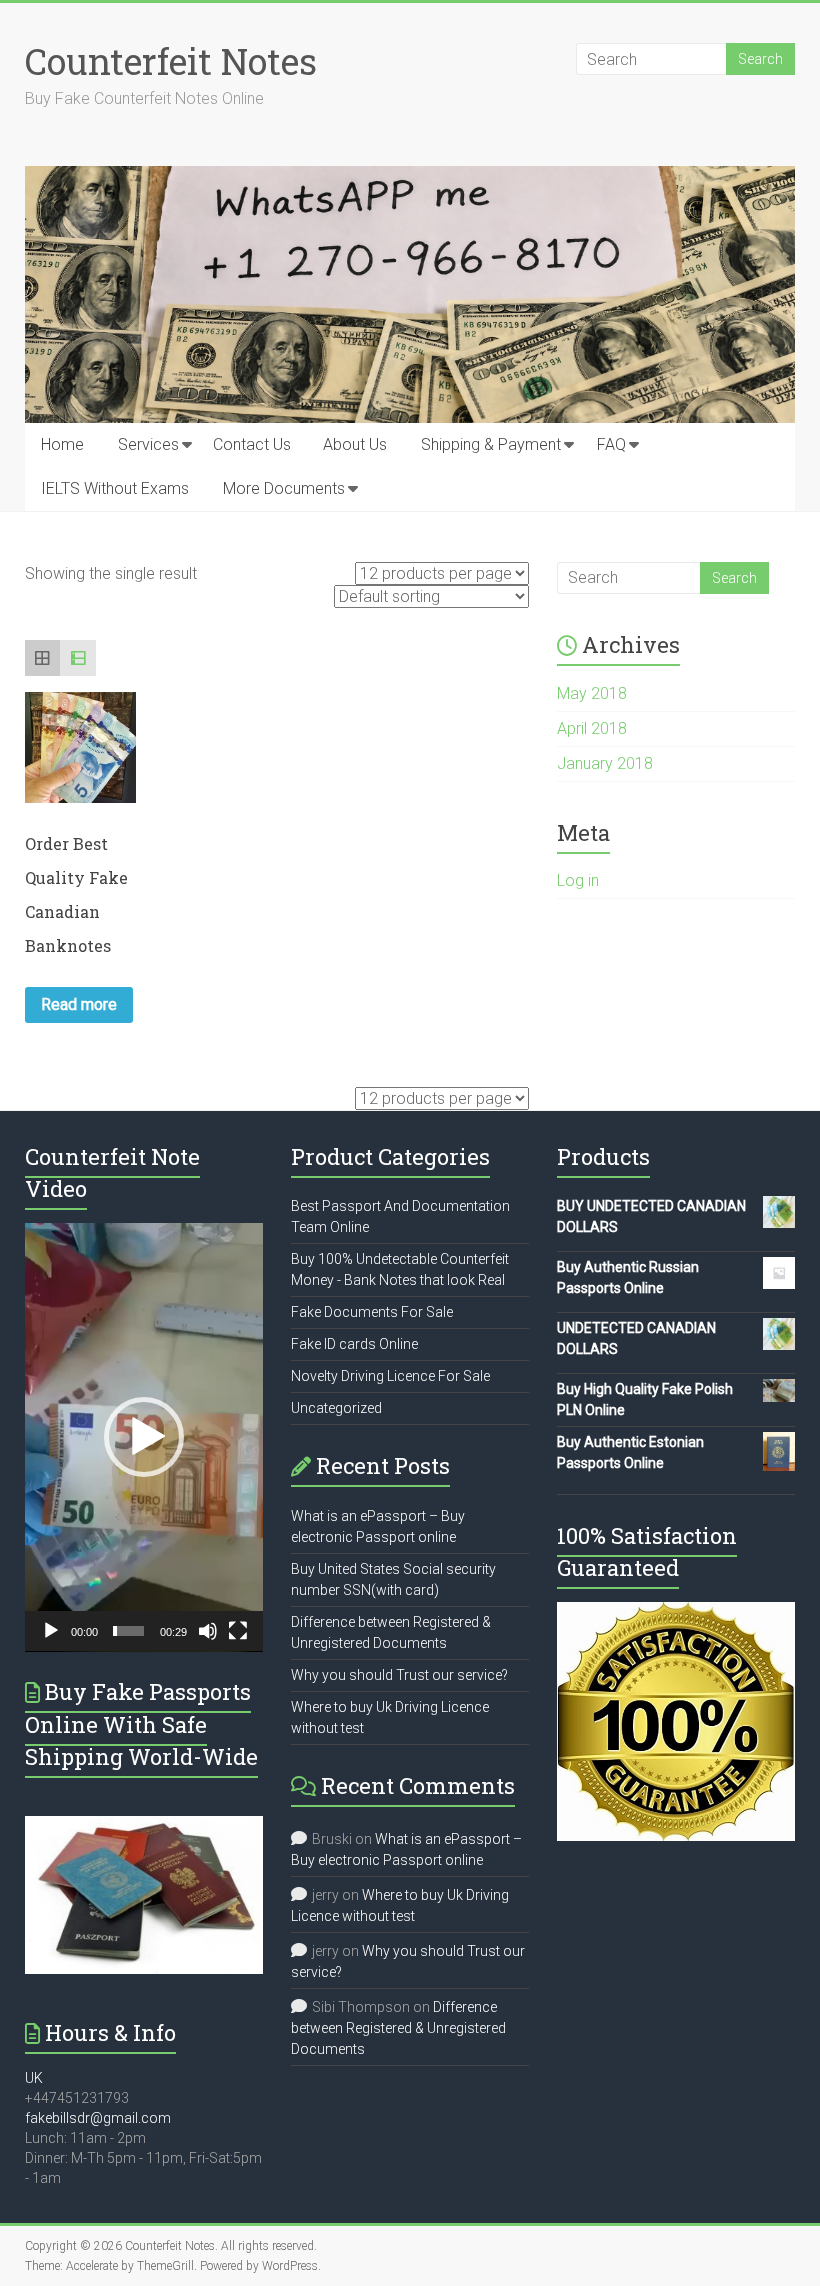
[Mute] (208, 1631)
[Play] (51, 1631)
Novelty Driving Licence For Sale (390, 1376)
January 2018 (605, 763)
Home (62, 444)
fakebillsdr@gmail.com (98, 2118)
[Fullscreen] (238, 1631)
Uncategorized (336, 1408)
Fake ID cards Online (354, 1344)
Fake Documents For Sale (372, 1312)
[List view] (78, 658)
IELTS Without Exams (115, 488)
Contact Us (252, 444)
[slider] (128, 1631)
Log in (578, 880)
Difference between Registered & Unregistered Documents (398, 2028)
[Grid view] (43, 658)
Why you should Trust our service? (399, 1675)
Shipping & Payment (491, 444)
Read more (79, 1004)
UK (34, 2078)
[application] (144, 1437)
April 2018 (592, 728)
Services (148, 444)
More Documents (284, 488)
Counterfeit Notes (171, 61)
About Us (355, 444)
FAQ (611, 444)
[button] (144, 1437)
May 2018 (592, 693)
